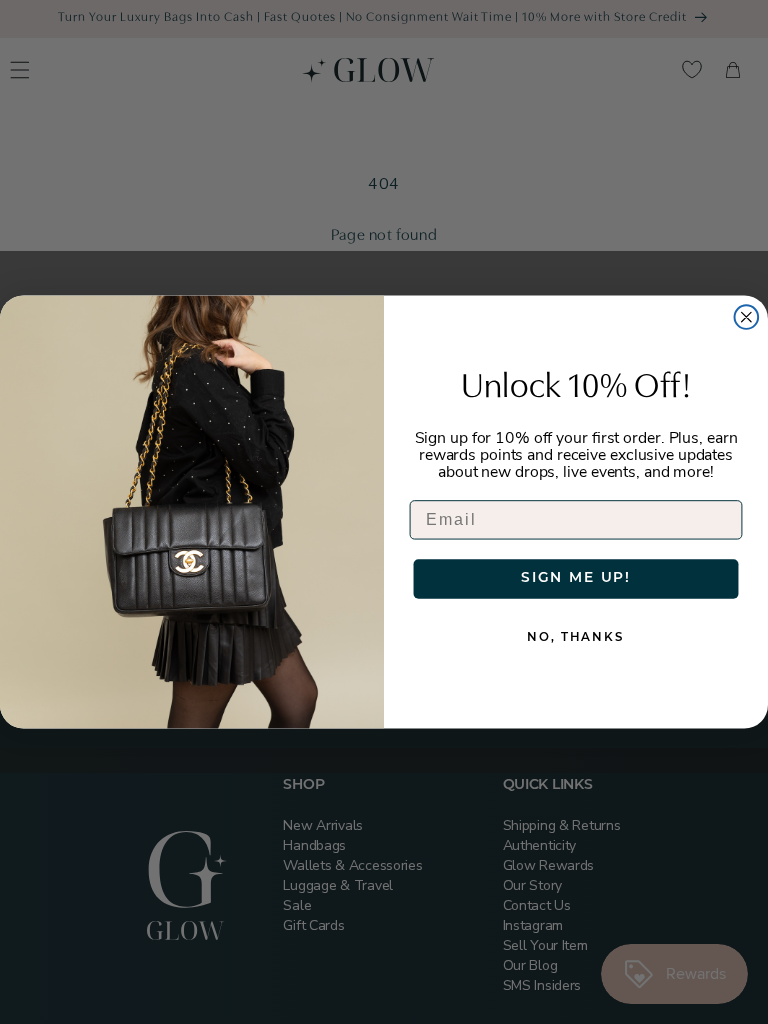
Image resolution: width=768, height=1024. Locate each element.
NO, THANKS (575, 638)
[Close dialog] (747, 317)
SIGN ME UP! (576, 578)
